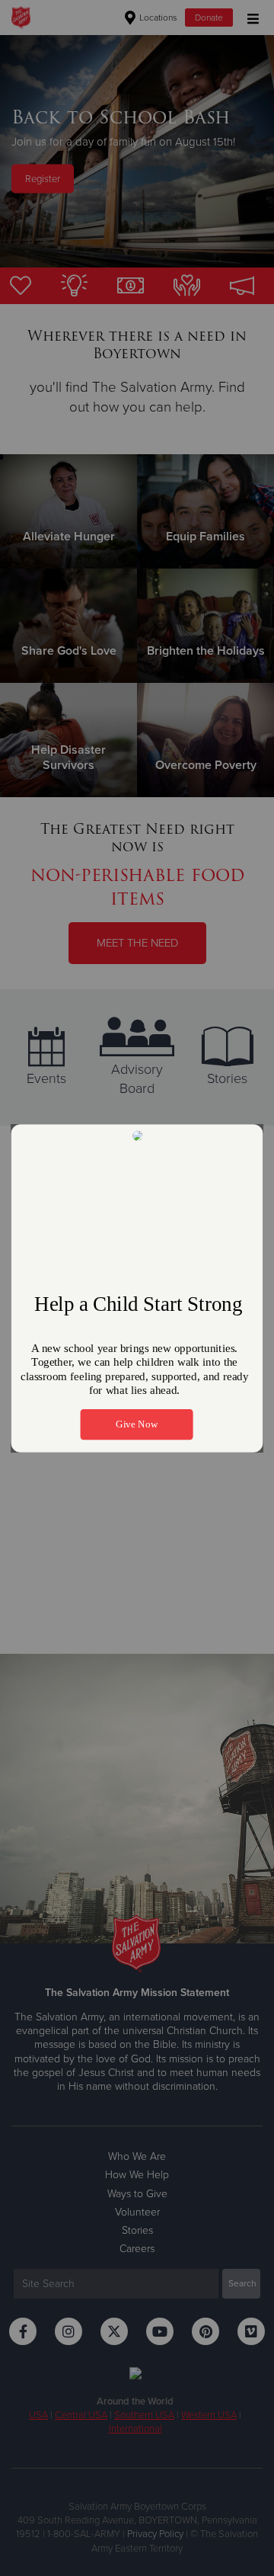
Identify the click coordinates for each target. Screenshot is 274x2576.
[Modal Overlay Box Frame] (137, 1288)
